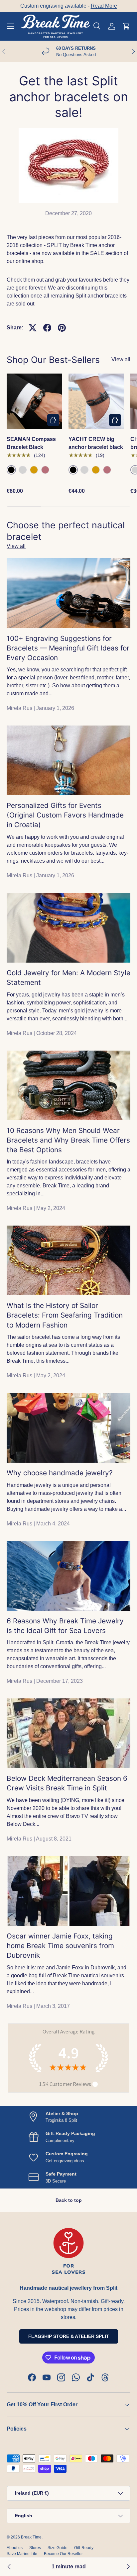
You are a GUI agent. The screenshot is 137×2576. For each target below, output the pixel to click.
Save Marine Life (22, 2554)
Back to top (69, 2200)
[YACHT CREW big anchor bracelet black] (96, 401)
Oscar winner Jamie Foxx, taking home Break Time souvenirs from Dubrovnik (60, 1946)
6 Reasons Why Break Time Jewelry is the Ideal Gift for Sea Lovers (65, 1626)
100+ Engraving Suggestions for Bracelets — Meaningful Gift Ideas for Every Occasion (68, 648)
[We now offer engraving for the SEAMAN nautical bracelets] (128, 2567)
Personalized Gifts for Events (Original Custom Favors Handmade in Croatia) (65, 815)
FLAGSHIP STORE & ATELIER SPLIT (69, 2336)
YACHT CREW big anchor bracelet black (96, 443)
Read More (104, 6)
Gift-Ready (84, 2548)
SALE (97, 253)
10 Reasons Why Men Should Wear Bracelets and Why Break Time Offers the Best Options (68, 1140)
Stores (35, 2548)
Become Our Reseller (63, 2554)
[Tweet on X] (33, 328)
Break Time (31, 2537)
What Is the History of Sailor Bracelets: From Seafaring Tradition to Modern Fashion (65, 1315)
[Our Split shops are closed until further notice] (9, 2567)
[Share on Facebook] (47, 328)
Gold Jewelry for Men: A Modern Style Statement (68, 978)
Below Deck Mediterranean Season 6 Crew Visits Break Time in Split (67, 1783)
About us (15, 2548)
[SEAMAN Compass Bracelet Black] (34, 401)
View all (121, 359)
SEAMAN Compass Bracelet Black (31, 443)
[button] (126, 26)
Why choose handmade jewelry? (60, 1473)
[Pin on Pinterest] (62, 328)
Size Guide (58, 2548)
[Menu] (11, 26)
